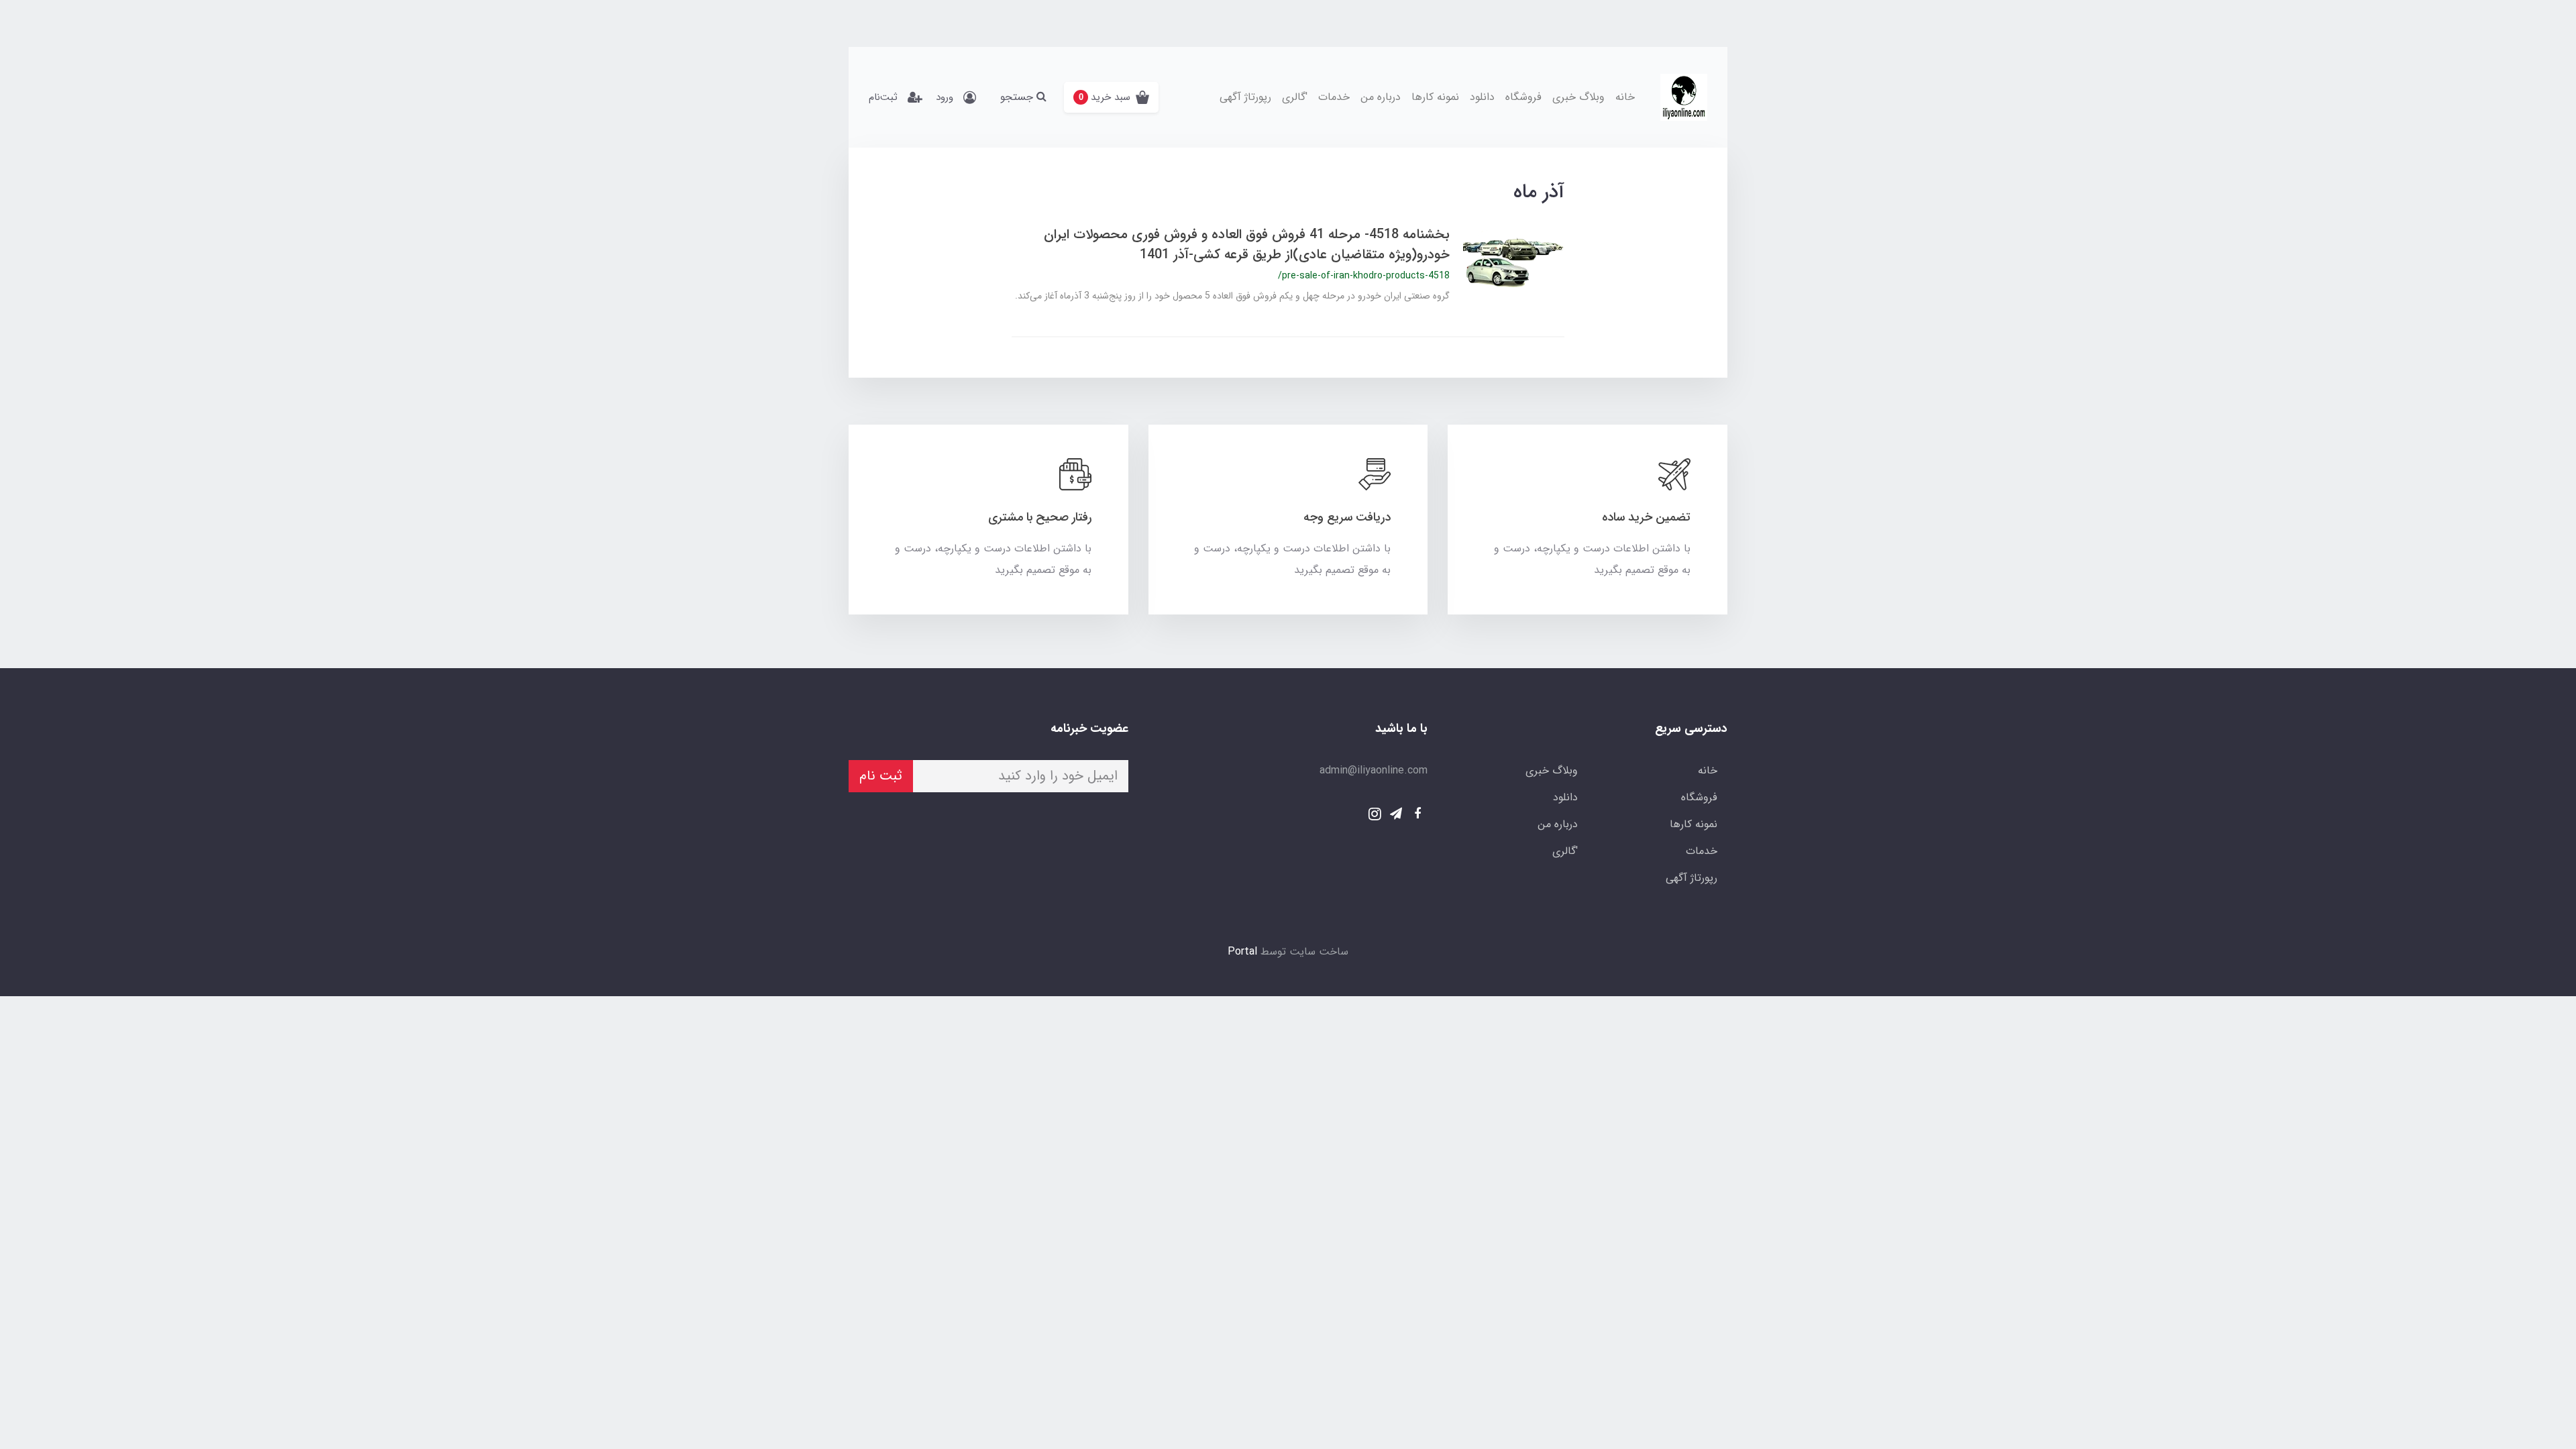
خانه (1625, 97)
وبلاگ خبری (1578, 97)
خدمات (1334, 97)
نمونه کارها (1435, 97)
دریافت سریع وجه (1347, 517)
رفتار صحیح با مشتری (1040, 517)
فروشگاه (1523, 97)
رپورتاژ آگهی (1245, 97)
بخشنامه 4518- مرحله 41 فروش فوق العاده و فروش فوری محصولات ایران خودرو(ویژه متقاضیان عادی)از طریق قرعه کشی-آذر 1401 (1247, 245)
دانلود (1482, 97)
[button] (1111, 97)
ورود (945, 97)
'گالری (1295, 97)
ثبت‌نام (883, 97)
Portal (1242, 952)
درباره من (1381, 97)
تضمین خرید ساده (1646, 517)
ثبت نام (881, 776)
